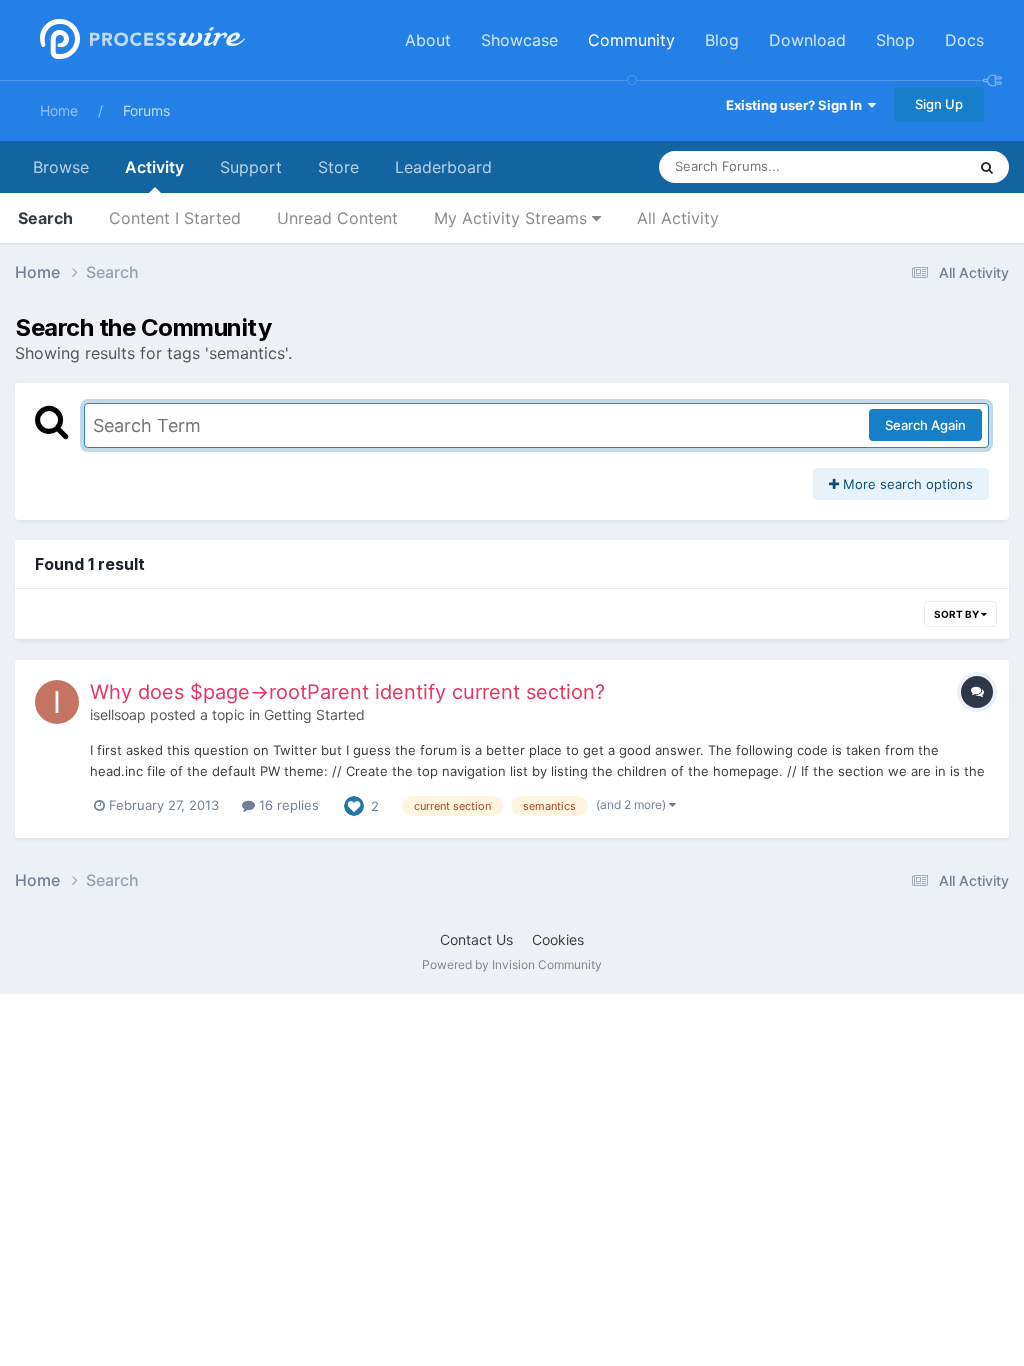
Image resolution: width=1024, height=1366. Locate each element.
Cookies (558, 939)
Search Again (925, 425)
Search (45, 218)
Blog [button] (722, 40)
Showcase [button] (519, 40)
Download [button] (807, 40)
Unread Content (337, 218)
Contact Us (476, 939)
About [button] (428, 40)
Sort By (957, 614)
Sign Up (939, 104)
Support (251, 167)
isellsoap (118, 714)
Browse (61, 167)
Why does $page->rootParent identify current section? (347, 692)
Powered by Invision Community (512, 964)
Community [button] (631, 40)
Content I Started (175, 218)
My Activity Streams (513, 218)
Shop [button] (895, 40)
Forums (146, 110)
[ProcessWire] (140, 40)
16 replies (287, 805)
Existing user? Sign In (797, 105)
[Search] (987, 167)
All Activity (678, 218)
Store (338, 167)
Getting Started (314, 714)
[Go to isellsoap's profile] (57, 702)
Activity (154, 167)
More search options (906, 484)
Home (59, 110)
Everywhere (904, 166)
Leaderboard (443, 167)
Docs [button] (964, 40)
